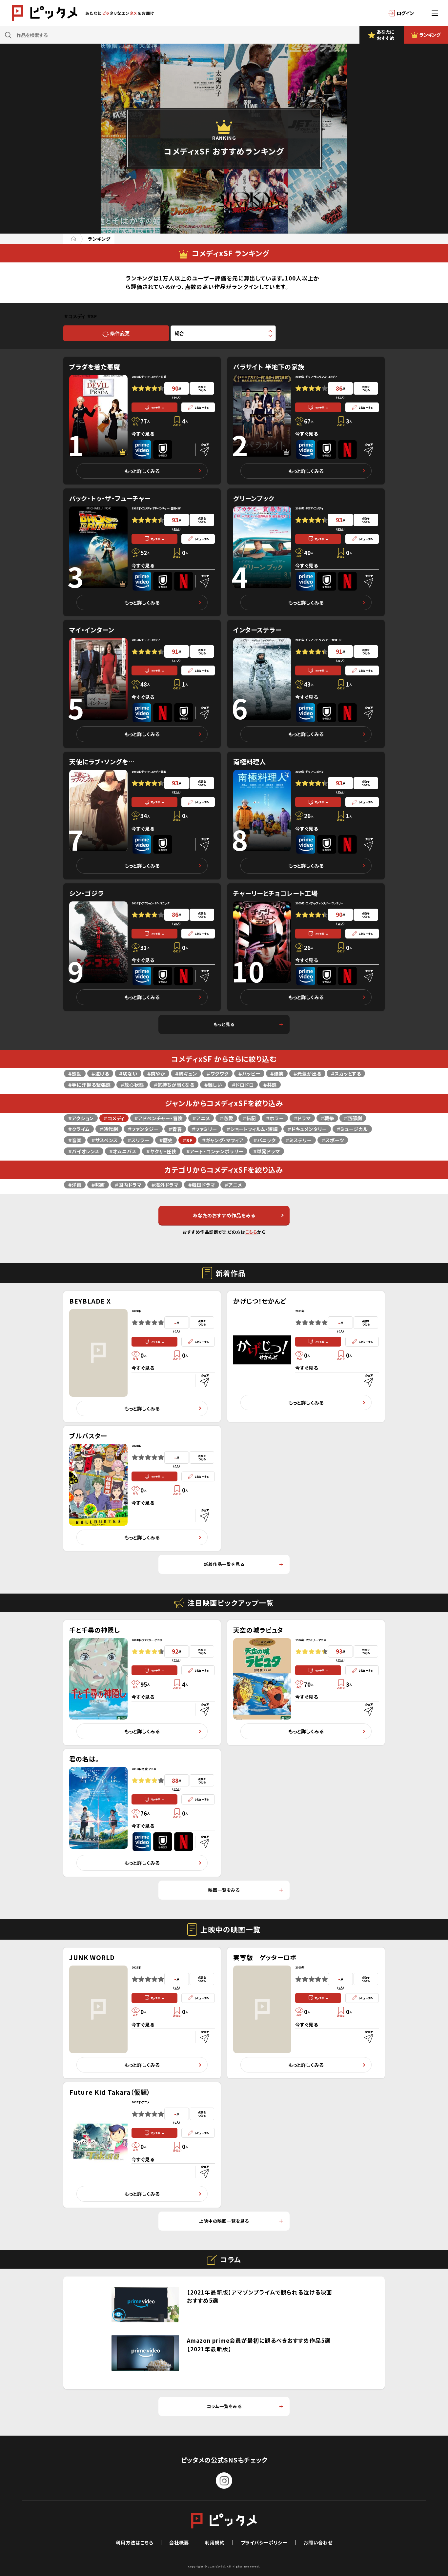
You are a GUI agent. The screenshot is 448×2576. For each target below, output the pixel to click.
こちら (251, 1232)
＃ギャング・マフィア (223, 1140)
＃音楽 (75, 1140)
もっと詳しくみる (142, 471)
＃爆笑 (277, 1073)
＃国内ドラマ (128, 1185)
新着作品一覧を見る (224, 1564)
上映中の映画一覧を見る (224, 2221)
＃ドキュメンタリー (307, 1129)
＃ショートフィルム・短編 (252, 1129)
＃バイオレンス (84, 1151)
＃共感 (270, 1085)
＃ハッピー (249, 1073)
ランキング (99, 239)
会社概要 (179, 2542)
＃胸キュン (186, 1073)
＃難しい (213, 1085)
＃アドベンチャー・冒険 (158, 1118)
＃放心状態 (132, 1085)
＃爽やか (156, 1073)
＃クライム (79, 1129)
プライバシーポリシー (264, 2542)
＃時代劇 (109, 1129)
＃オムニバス (123, 1151)
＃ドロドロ (243, 1085)
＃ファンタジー (143, 1129)
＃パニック (265, 1140)
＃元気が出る (307, 1073)
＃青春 (175, 1129)
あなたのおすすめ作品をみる (224, 1215)
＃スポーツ (333, 1140)
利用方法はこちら (134, 2542)
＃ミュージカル (352, 1129)
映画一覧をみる (224, 1890)
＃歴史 (166, 1140)
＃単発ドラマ (266, 1151)
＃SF (187, 1140)
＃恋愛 (226, 1118)
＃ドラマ (302, 1118)
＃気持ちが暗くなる (174, 1085)
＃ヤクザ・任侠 (161, 1151)
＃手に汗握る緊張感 (89, 1085)
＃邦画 (98, 1185)
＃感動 (75, 1073)
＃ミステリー (299, 1140)
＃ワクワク (217, 1073)
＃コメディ (114, 1118)
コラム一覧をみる (224, 2406)
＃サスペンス (104, 1140)
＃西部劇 (353, 1118)
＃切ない (128, 1073)
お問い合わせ (318, 2542)
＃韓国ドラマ (202, 1185)
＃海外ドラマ (165, 1185)
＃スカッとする (346, 1073)
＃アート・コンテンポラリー (215, 1151)
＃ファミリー (204, 1129)
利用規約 (215, 2542)
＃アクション (81, 1118)
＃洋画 (75, 1185)
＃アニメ (201, 1118)
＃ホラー (275, 1118)
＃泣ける (100, 1073)
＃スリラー (138, 1140)
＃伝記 (249, 1118)
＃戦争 (327, 1118)
